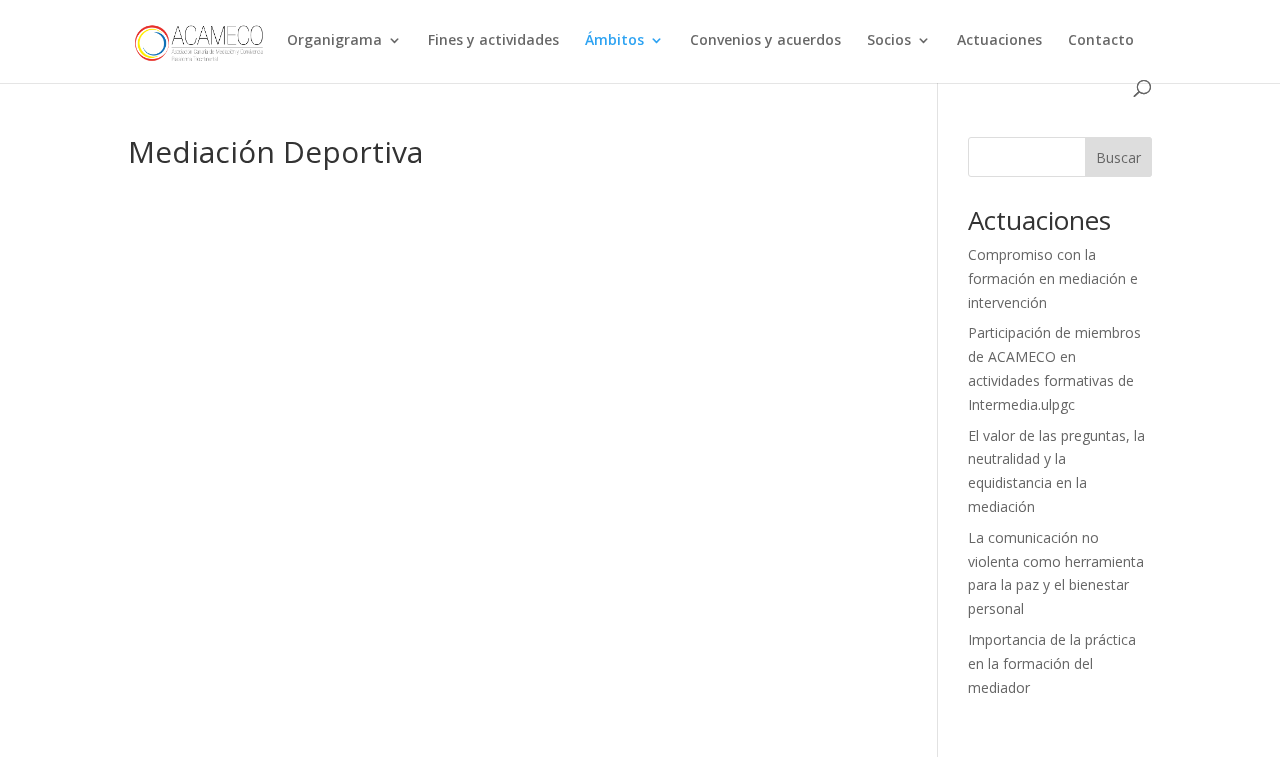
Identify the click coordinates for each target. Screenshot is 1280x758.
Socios (889, 41)
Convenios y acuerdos (765, 41)
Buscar (1118, 157)
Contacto (1101, 41)
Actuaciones (999, 41)
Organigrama (334, 41)
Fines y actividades (493, 41)
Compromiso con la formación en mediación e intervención (1053, 278)
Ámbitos (614, 41)
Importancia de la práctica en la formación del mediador (1052, 663)
